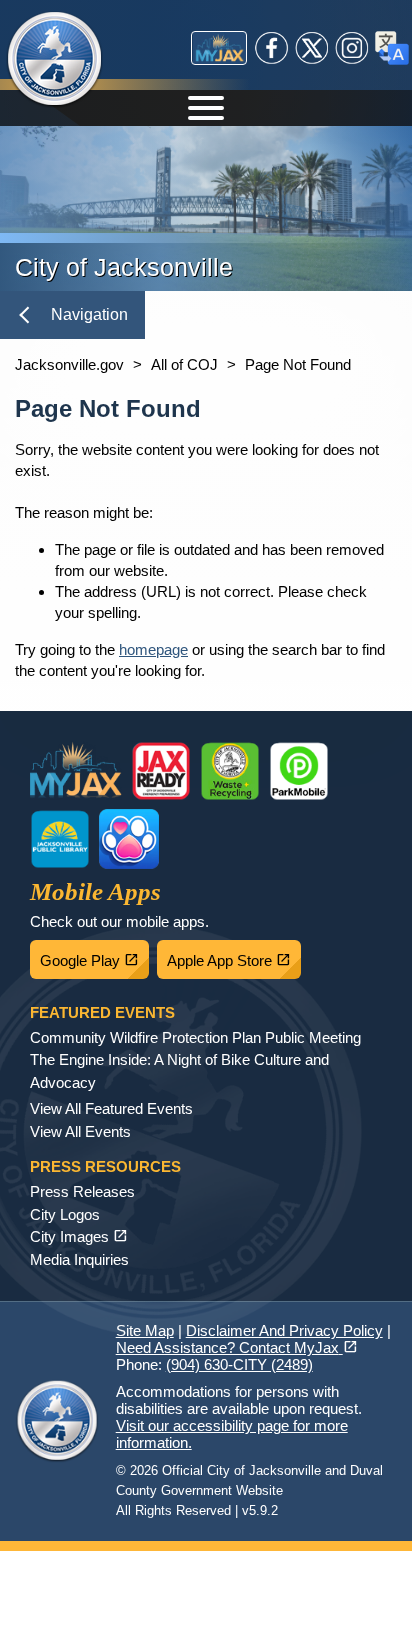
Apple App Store (234, 955)
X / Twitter (312, 48)
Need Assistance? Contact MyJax (237, 1347)
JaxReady (161, 771)
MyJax (219, 48)
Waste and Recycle (230, 771)
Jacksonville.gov (69, 364)
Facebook (272, 48)
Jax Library (60, 839)
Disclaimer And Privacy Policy (284, 1330)
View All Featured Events (111, 1108)
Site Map (145, 1330)
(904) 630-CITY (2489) (239, 1364)
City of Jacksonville (55, 60)
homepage (153, 649)
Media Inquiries (79, 1259)
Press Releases (82, 1191)
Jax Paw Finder (129, 839)
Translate (392, 48)
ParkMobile (299, 771)
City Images (79, 1236)
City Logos (65, 1214)
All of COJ (184, 364)
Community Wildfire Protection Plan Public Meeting (195, 1037)
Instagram (352, 48)
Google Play (94, 955)
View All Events (80, 1131)
